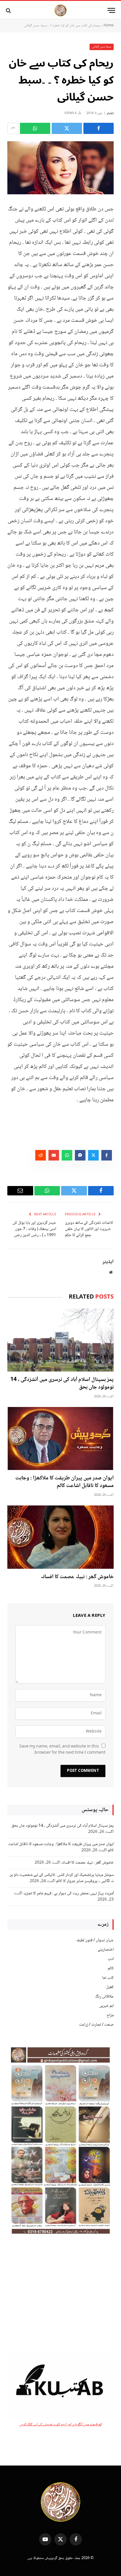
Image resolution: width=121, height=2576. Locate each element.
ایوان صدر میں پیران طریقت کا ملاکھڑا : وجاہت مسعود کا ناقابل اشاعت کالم (64, 1482)
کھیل (110, 1987)
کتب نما (108, 1978)
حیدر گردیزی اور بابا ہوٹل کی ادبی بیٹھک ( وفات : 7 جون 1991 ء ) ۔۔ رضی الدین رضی (34, 1229)
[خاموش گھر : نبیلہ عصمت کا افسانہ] (60, 1537)
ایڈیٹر (110, 113)
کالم (111, 1968)
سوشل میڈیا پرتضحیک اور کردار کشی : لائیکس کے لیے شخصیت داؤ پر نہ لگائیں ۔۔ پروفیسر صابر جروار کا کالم (62, 1878)
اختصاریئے (106, 1950)
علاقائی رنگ (104, 1997)
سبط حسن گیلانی (102, 47)
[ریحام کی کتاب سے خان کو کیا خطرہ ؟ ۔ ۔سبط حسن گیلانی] (60, 168)
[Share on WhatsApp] (35, 128)
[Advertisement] (60, 2295)
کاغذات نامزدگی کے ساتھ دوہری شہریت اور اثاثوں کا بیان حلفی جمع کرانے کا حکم (89, 1229)
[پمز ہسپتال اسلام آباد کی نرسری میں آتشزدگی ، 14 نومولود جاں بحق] (60, 1340)
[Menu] (111, 10)
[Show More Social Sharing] (13, 128)
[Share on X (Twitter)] (67, 128)
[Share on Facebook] (99, 128)
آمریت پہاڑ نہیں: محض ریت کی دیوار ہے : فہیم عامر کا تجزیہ (68, 1893)
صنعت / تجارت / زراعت (96, 2025)
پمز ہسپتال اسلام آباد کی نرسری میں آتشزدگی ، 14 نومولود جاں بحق (62, 1384)
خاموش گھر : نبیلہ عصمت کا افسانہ (77, 1577)
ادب (111, 1959)
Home (109, 26)
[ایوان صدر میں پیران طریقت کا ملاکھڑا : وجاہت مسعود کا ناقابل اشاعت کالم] (60, 1438)
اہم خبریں (106, 2006)
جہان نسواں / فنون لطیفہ (95, 1940)
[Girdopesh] (60, 10)
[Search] (9, 10)
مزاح (110, 2015)
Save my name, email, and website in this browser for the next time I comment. (62, 1750)
